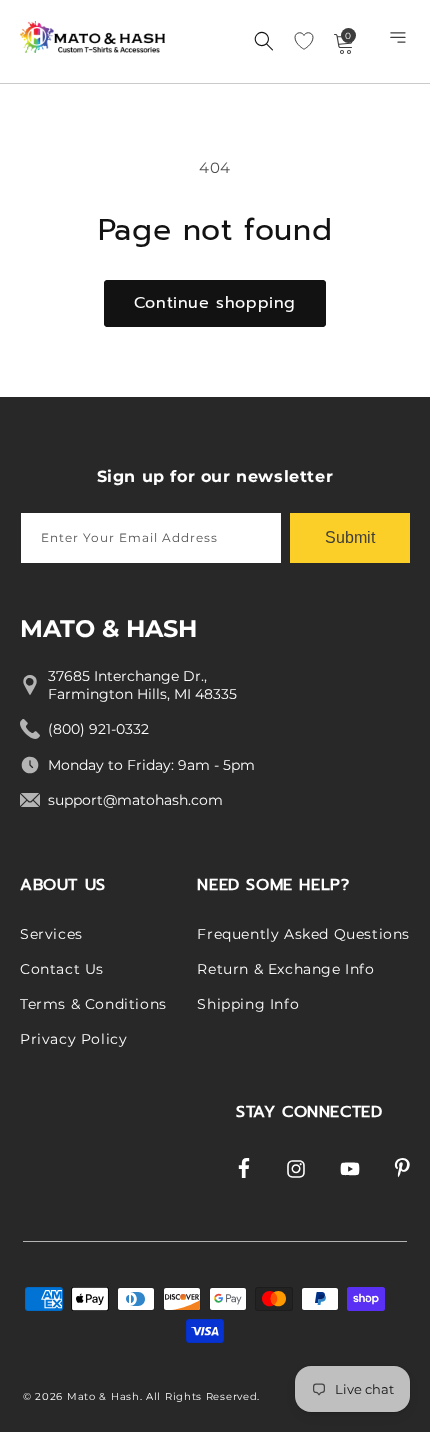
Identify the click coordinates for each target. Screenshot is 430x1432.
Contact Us (62, 969)
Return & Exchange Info (285, 969)
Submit (350, 537)
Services (51, 934)
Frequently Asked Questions (303, 934)
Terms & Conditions (93, 1004)
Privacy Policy (73, 1039)
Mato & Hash (103, 1396)
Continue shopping (215, 303)
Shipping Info (248, 1004)
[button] (400, 42)
